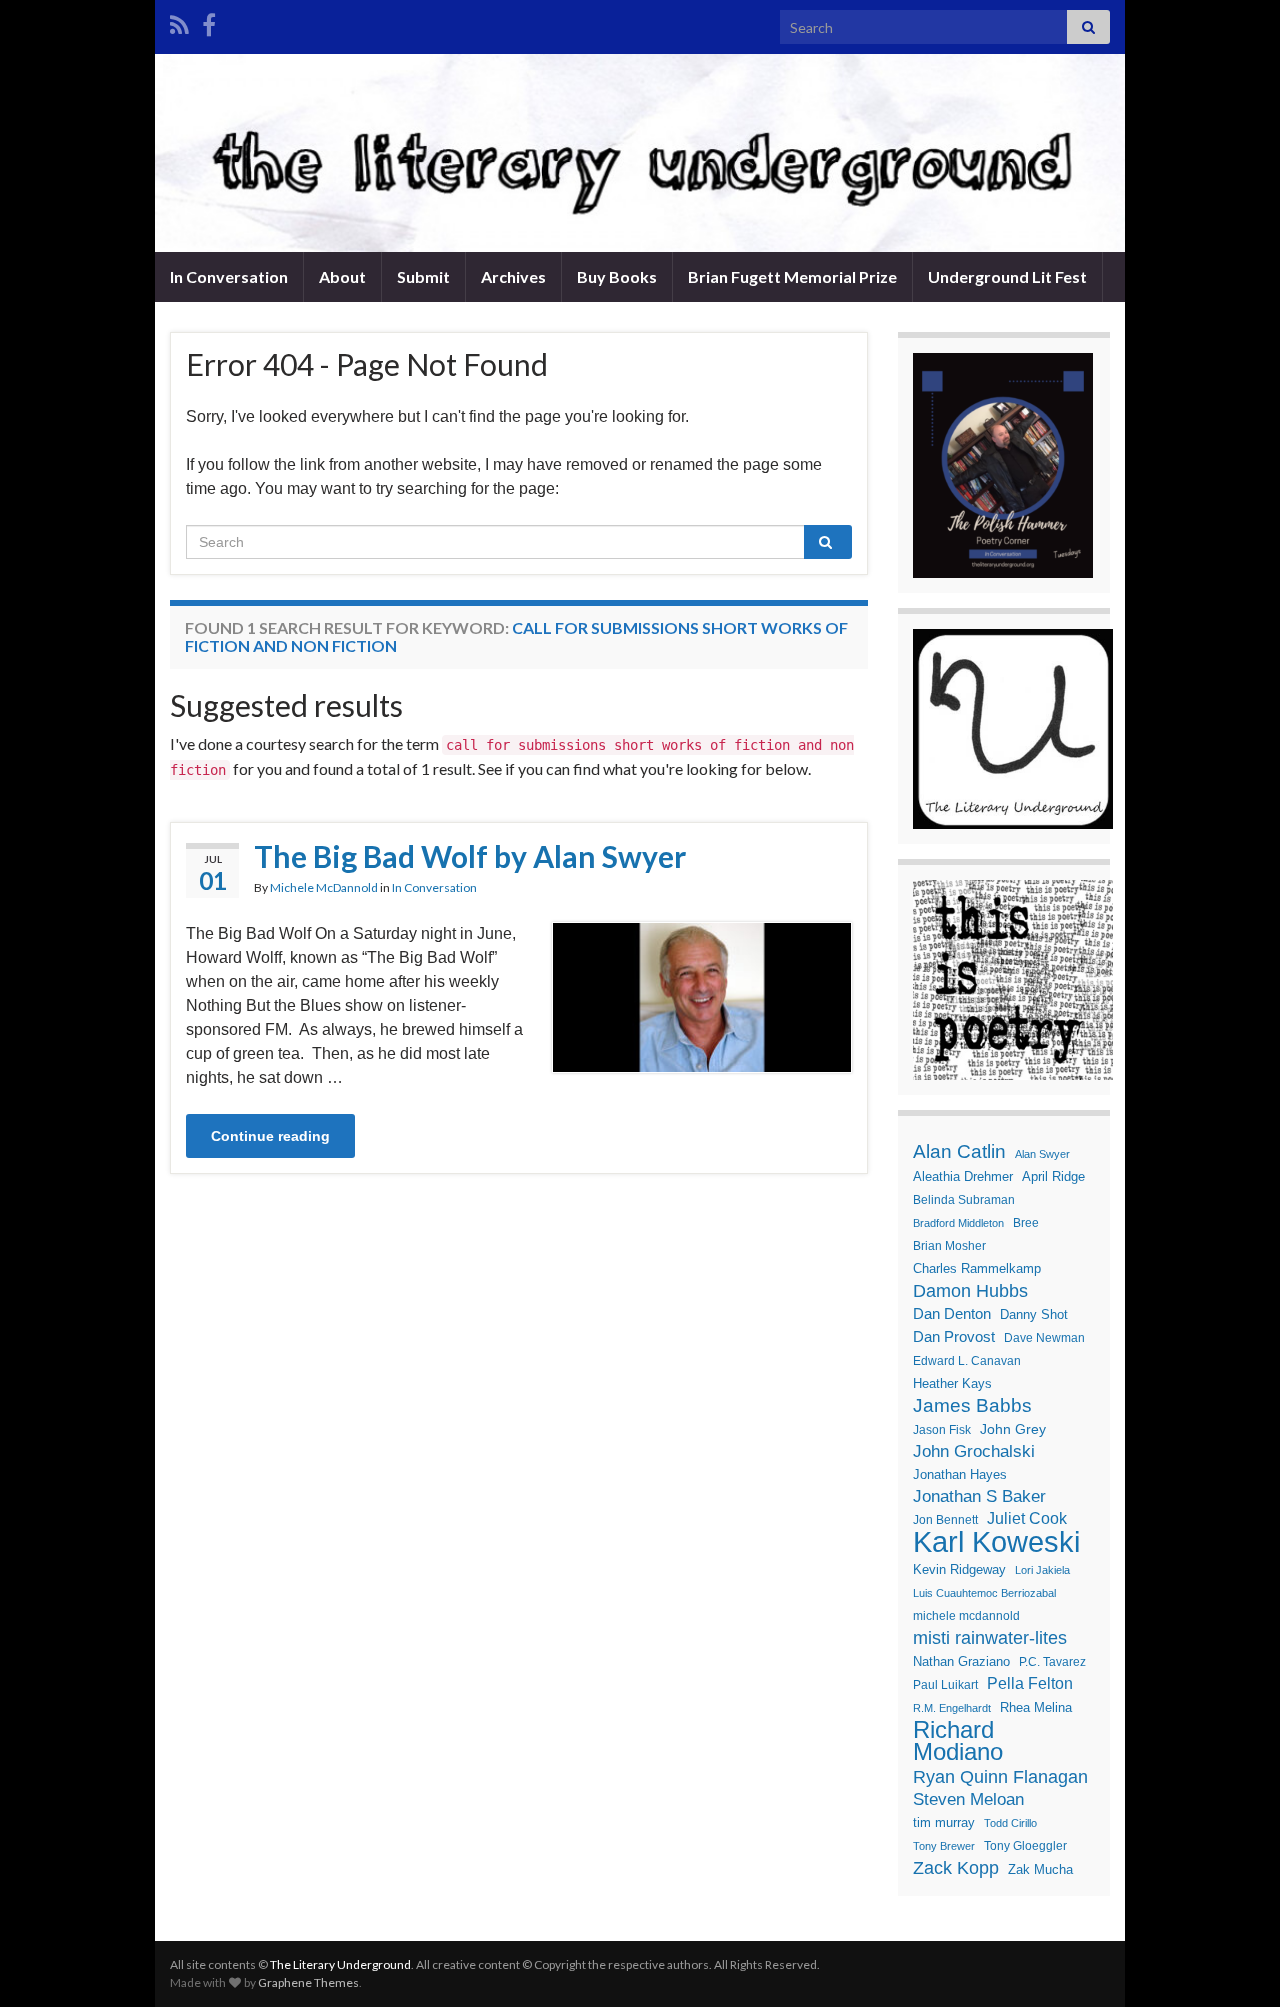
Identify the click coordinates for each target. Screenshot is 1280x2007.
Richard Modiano (958, 1741)
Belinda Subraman (964, 1200)
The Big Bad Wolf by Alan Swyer (470, 856)
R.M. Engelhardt (952, 1708)
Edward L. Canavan (967, 1361)
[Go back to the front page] (640, 153)
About (342, 276)
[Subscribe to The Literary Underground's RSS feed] (179, 21)
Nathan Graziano (961, 1661)
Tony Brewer (944, 1846)
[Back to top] (1235, 1962)
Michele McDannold (324, 887)
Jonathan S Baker (979, 1496)
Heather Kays (952, 1383)
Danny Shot (1034, 1314)
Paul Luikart (945, 1685)
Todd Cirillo (1010, 1823)
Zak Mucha (1040, 1869)
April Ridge (1053, 1176)
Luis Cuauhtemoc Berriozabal (984, 1593)
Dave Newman (1044, 1338)
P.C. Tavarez (1052, 1662)
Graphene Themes (308, 1982)
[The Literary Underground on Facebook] (209, 21)
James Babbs (972, 1405)
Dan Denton (952, 1313)
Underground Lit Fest (1007, 276)
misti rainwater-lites (990, 1638)
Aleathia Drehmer (963, 1176)
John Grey (1013, 1429)
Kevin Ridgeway (959, 1569)
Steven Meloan (968, 1799)
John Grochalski (974, 1451)
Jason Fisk (942, 1430)
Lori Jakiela (1042, 1570)
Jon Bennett (945, 1520)
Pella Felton (1030, 1683)
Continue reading (270, 1136)
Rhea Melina (1036, 1707)
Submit (423, 276)
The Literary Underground (340, 1964)
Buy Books (617, 276)
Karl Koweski (996, 1542)
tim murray (944, 1822)
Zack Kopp (956, 1868)
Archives (513, 276)
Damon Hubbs (970, 1291)
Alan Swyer (1042, 1154)
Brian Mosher (949, 1246)
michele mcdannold (966, 1616)
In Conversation (229, 276)
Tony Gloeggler (1025, 1846)
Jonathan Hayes (960, 1474)
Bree (1026, 1223)
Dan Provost (954, 1336)
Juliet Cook (1027, 1518)
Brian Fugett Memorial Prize (792, 276)
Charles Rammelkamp (977, 1268)
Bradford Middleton (958, 1223)
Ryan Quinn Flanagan (1000, 1777)
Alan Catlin (959, 1151)
